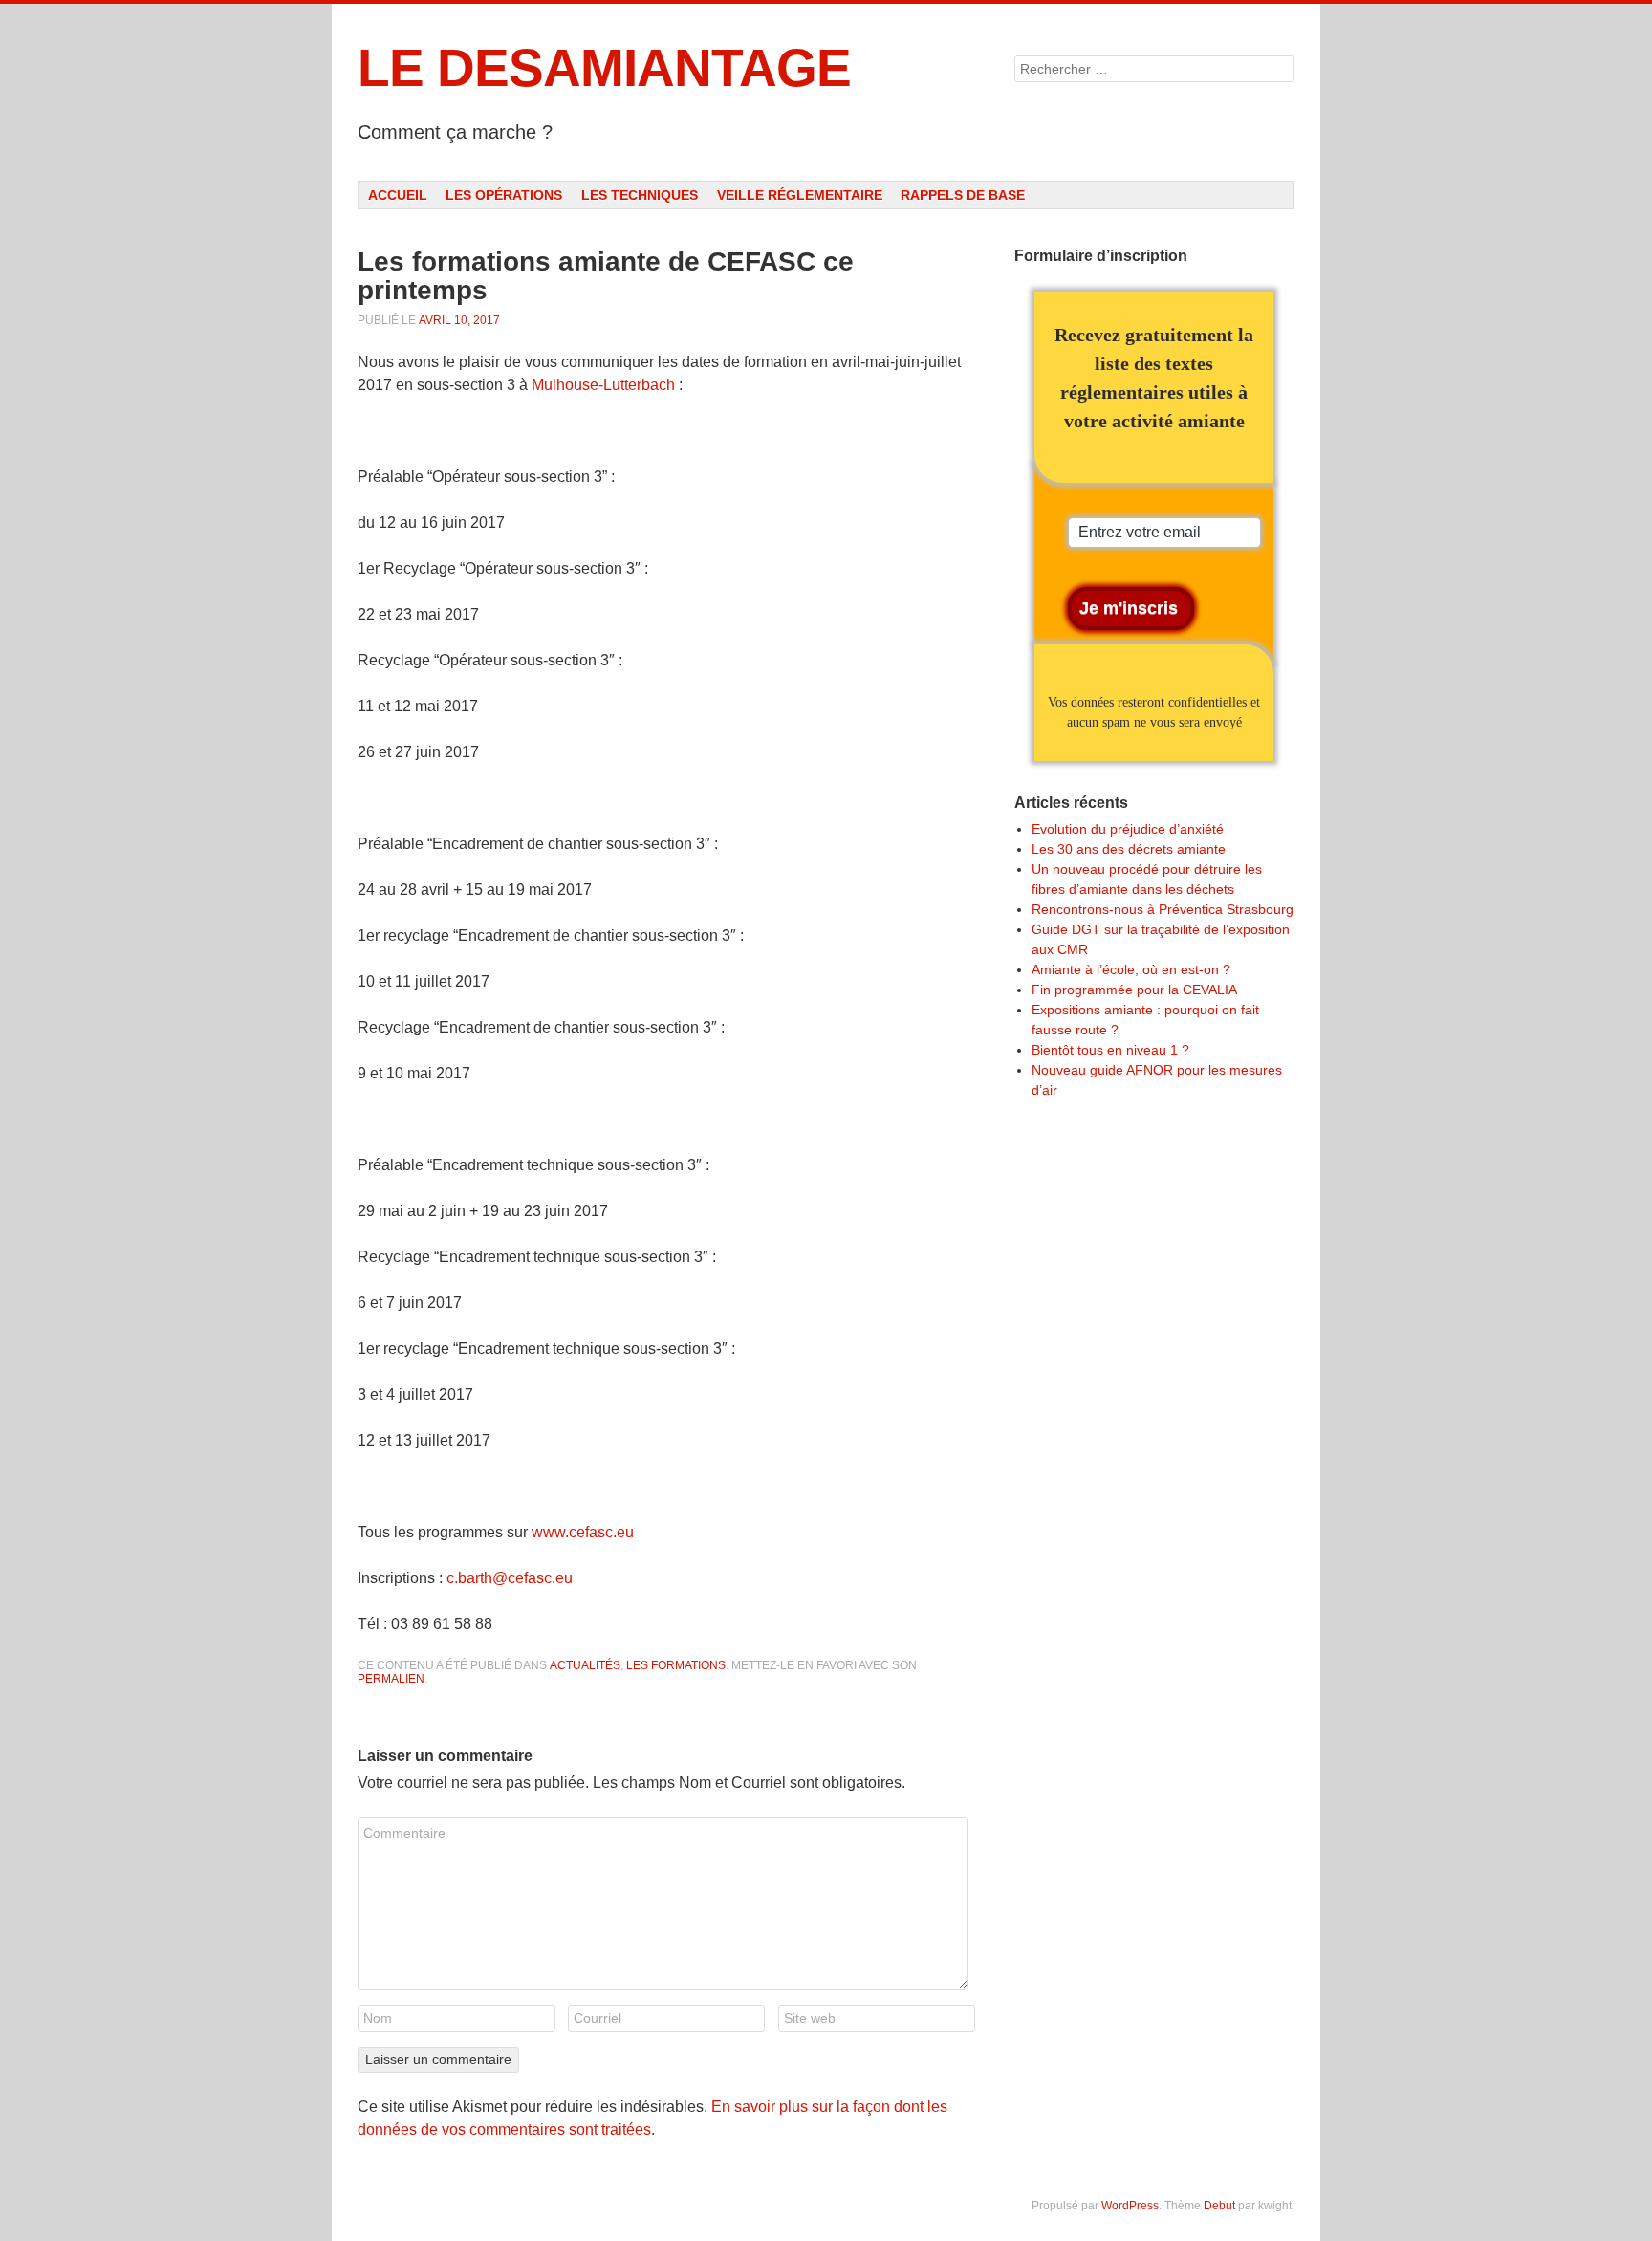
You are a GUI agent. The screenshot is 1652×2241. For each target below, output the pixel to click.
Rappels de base (963, 195)
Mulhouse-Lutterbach (603, 385)
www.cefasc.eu (583, 1532)
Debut (1219, 2206)
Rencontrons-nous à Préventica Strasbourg (1163, 909)
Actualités (585, 1665)
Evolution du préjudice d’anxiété (1128, 829)
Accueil (398, 195)
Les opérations (504, 195)
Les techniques (640, 195)
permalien (391, 1679)
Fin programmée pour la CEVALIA (1134, 990)
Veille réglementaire (800, 195)
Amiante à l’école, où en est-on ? (1131, 969)
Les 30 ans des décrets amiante (1129, 849)
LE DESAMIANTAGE (604, 68)
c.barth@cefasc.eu (510, 1578)
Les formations (676, 1665)
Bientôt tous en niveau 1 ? (1110, 1050)
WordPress (1130, 2206)
